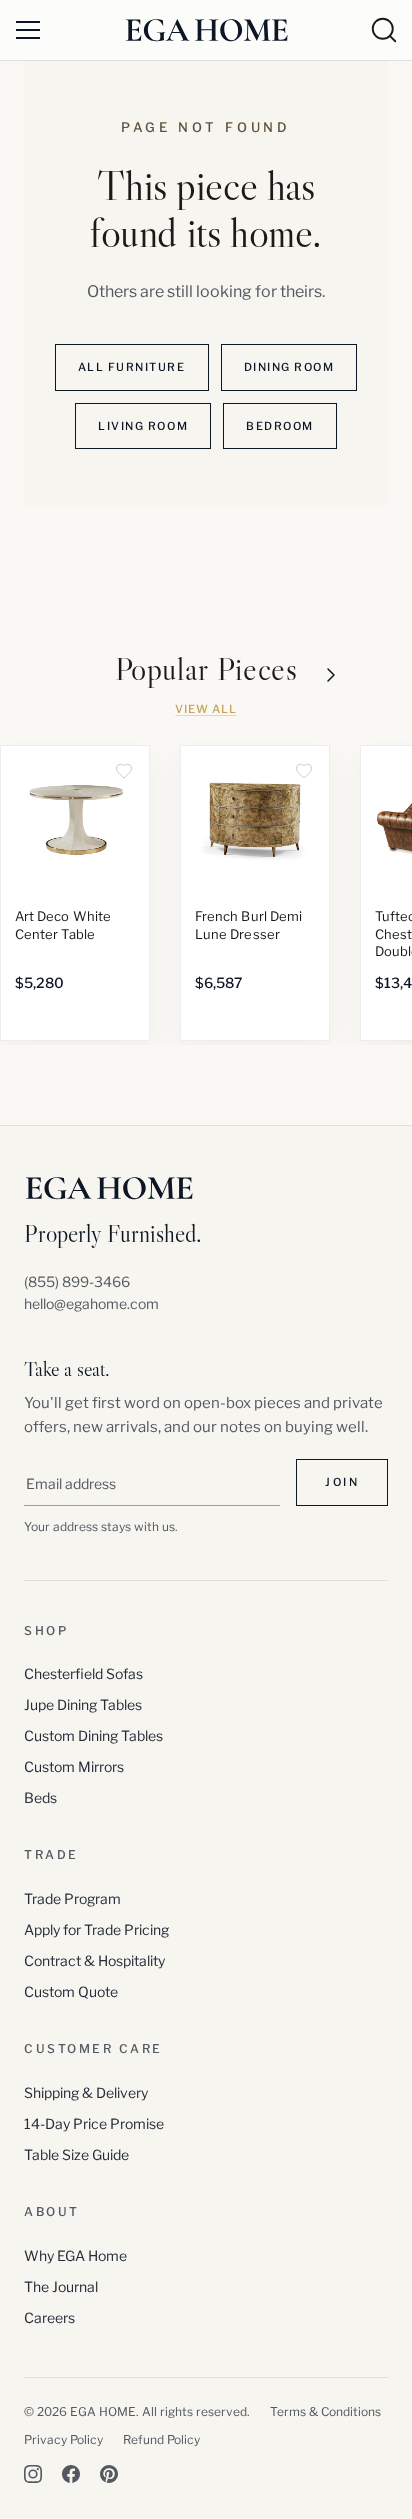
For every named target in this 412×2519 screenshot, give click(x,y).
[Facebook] (71, 2474)
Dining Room (289, 367)
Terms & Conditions (325, 2411)
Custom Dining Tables (93, 1735)
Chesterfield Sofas (83, 1673)
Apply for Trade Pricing (96, 1929)
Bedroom (280, 426)
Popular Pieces (206, 669)
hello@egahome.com (91, 1303)
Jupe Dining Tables (83, 1704)
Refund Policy (161, 2439)
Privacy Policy (63, 2439)
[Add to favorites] (124, 771)
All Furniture (132, 367)
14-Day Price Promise (94, 2123)
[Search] (384, 30)
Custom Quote (71, 1991)
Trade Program (72, 1898)
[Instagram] (33, 2474)
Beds (40, 1797)
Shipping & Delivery (86, 2092)
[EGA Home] (206, 29)
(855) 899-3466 (77, 1281)
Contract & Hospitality (94, 1960)
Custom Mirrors (74, 1766)
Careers (49, 2317)
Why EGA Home (75, 2255)
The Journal (61, 2286)
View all (205, 709)
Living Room (143, 426)
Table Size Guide (76, 2154)
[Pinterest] (109, 2474)
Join (342, 1482)
